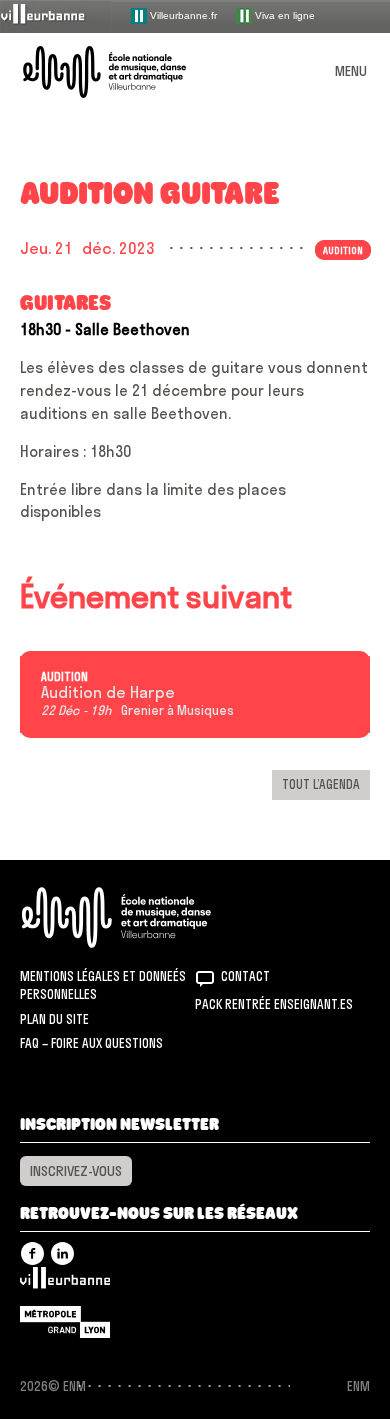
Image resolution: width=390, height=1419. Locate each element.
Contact (245, 976)
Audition (64, 677)
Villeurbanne (65, 1283)
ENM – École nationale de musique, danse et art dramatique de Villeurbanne (128, 72)
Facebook (32, 1253)
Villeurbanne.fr (182, 14)
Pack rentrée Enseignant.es (274, 1004)
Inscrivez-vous (76, 1171)
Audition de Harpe (108, 693)
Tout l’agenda (321, 784)
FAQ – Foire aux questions (91, 1043)
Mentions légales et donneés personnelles (103, 985)
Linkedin (62, 1253)
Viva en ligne (283, 14)
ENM (142, 917)
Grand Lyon (65, 1322)
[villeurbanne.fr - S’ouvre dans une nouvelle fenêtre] (56, 15)
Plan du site (54, 1019)
